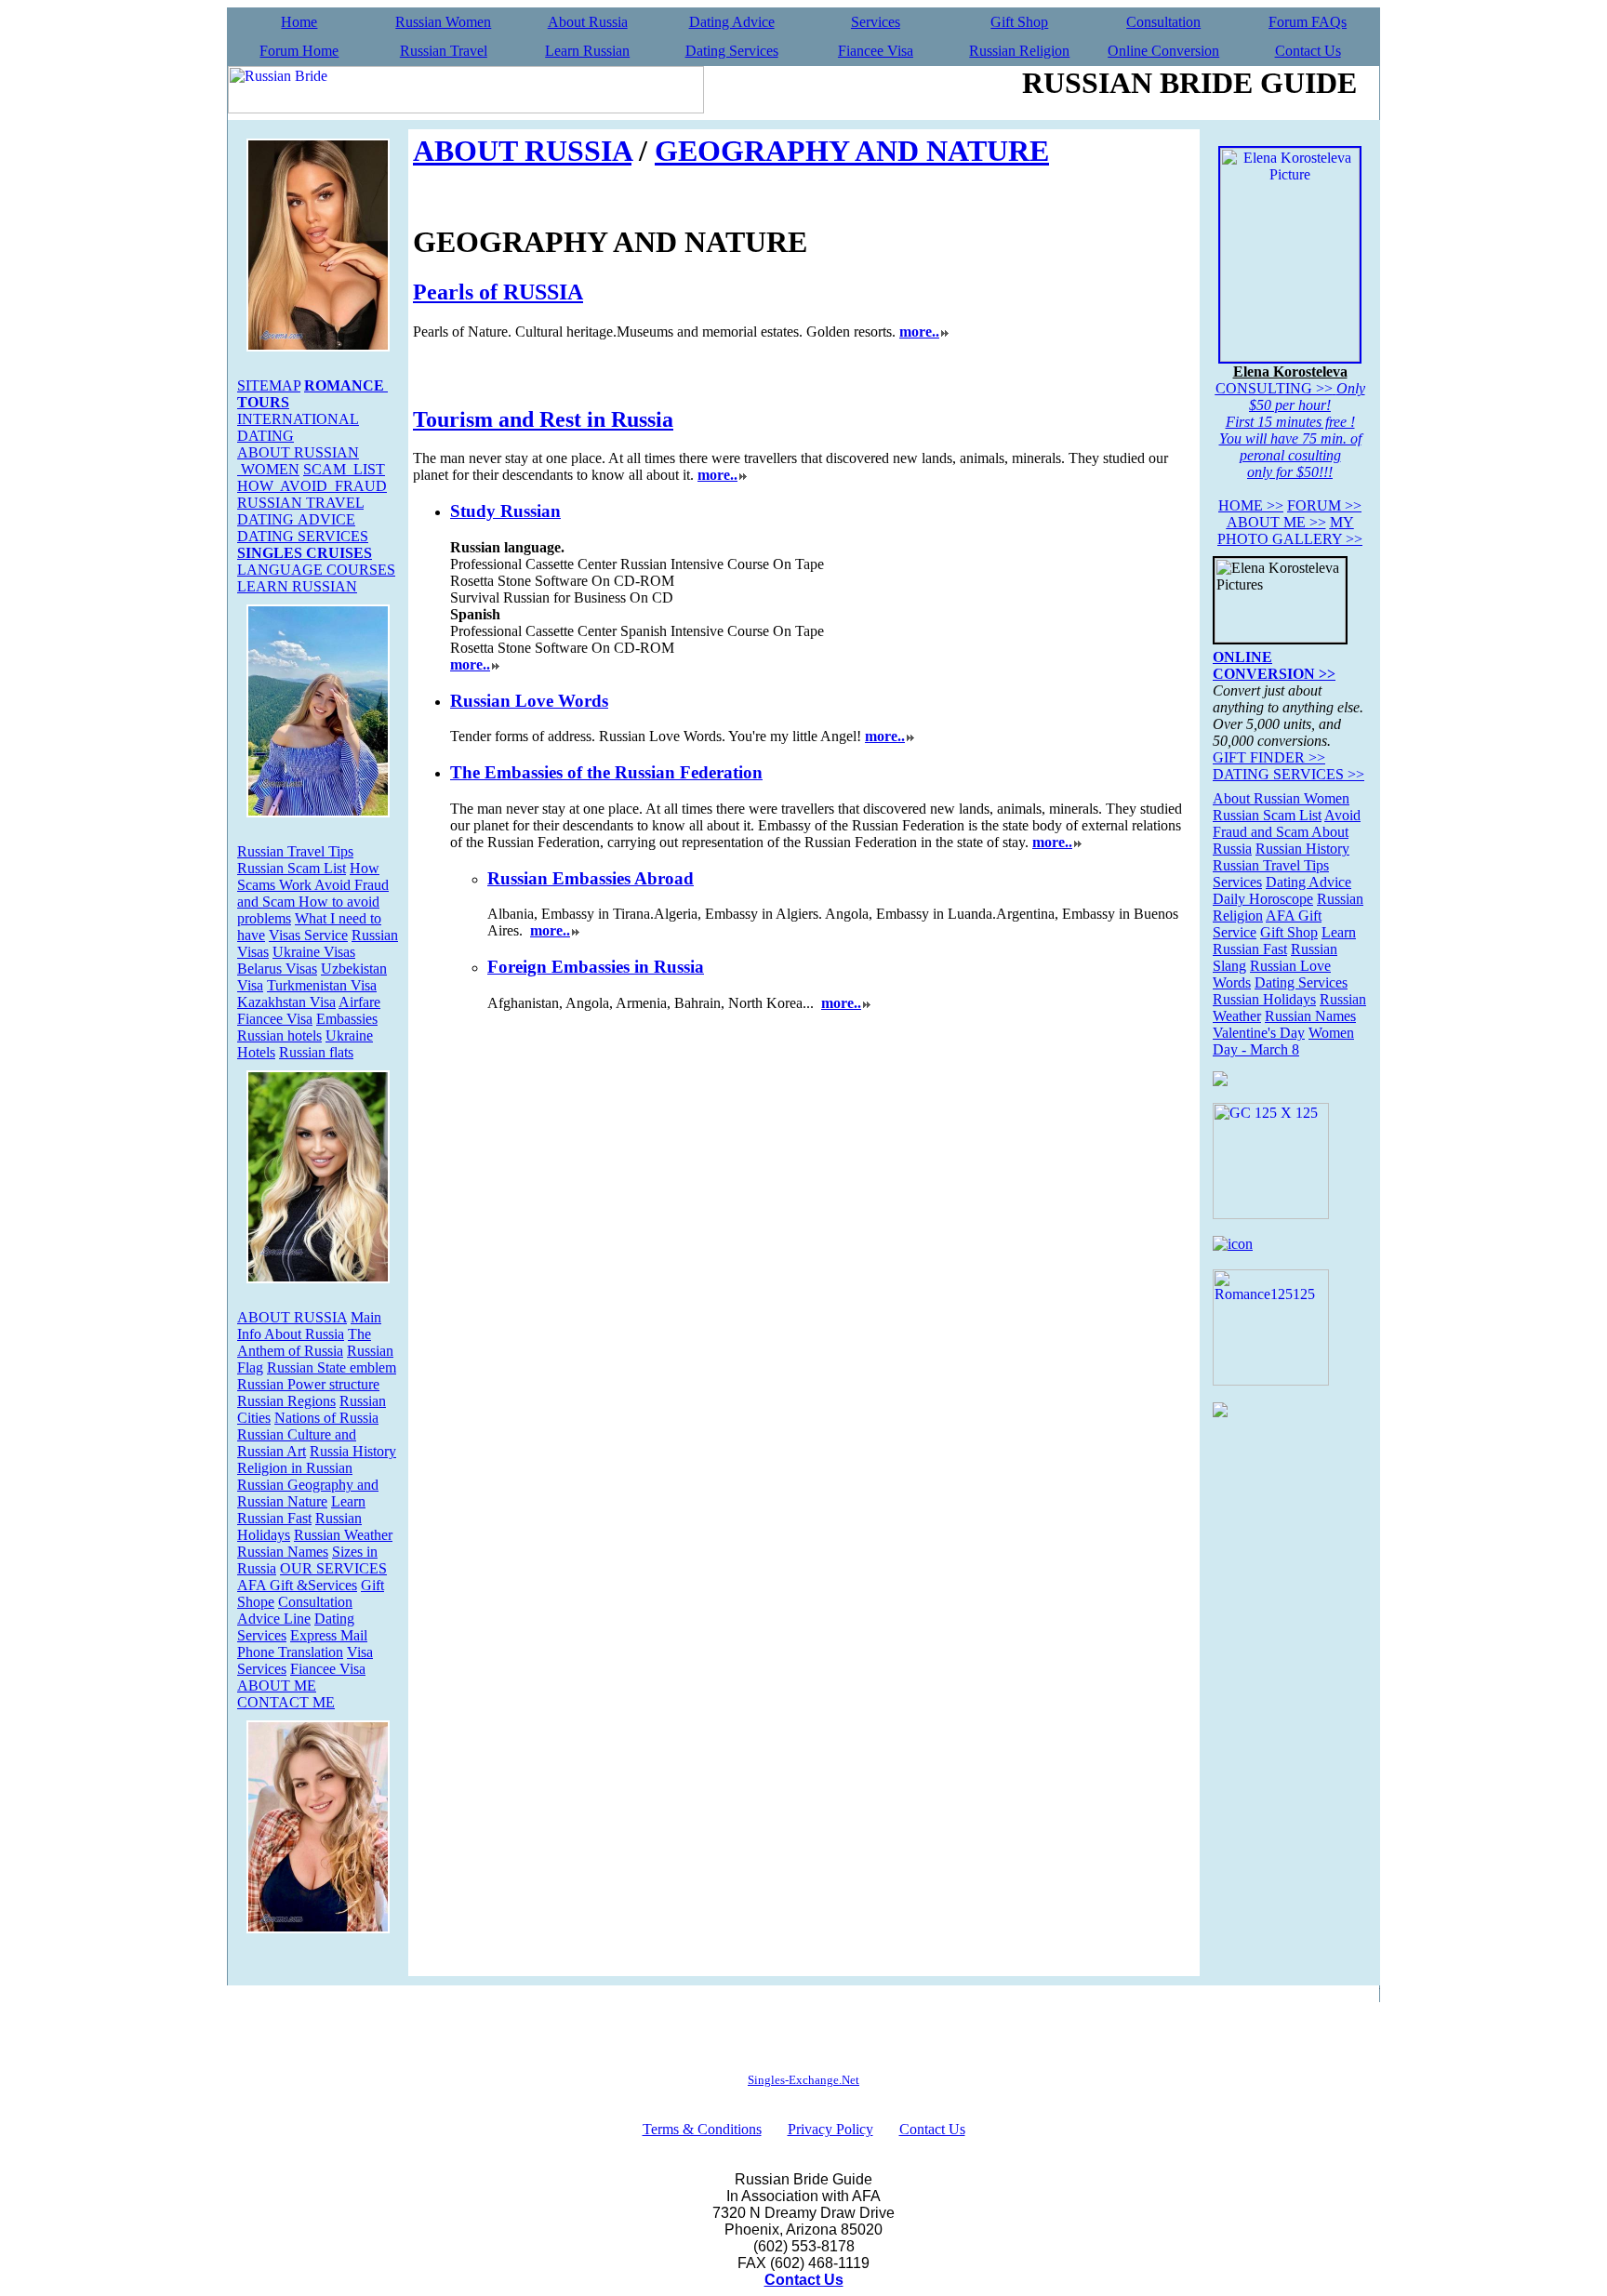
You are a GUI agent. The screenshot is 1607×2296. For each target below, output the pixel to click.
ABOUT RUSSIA (292, 1317)
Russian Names (283, 1552)
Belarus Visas (277, 969)
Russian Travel (444, 51)
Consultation (1163, 22)
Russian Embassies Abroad (591, 878)
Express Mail (329, 1635)
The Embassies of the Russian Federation (606, 772)
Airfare (359, 1002)
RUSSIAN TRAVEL (300, 503)
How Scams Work (308, 876)
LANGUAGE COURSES (316, 570)
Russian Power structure (308, 1384)
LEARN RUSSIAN (297, 586)
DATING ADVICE (296, 519)
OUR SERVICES (333, 1568)
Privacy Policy (830, 2129)
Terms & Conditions (702, 2129)
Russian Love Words (529, 701)
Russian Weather (343, 1535)
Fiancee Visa (876, 51)
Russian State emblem (332, 1367)
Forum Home (299, 51)
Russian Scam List (292, 868)
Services (876, 22)
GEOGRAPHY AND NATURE (852, 151)
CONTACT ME (286, 1702)
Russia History (353, 1451)
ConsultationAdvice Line (295, 1610)
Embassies (347, 1019)
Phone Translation (290, 1652)
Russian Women (443, 22)
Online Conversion (1163, 51)
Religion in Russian (295, 1468)
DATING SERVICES (303, 536)
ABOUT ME (277, 1686)
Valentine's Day (1259, 1033)
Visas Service (308, 935)
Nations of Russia (326, 1418)
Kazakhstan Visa (286, 1002)
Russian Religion (1019, 51)
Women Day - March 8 (1283, 1041)
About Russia (588, 22)
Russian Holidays (1264, 999)
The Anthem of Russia (304, 1342)
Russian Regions (286, 1401)
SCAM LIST (344, 469)
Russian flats (316, 1052)
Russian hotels (279, 1035)
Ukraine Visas (314, 952)
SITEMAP (269, 385)
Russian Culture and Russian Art (297, 1443)
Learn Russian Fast (301, 1510)
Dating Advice (732, 22)
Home (299, 22)
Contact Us (1308, 51)
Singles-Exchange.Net (803, 2080)
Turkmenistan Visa (322, 985)
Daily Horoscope (1263, 899)
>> (1251, 505)
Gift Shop (1019, 22)
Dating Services (732, 51)
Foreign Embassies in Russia (596, 967)
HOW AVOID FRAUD (312, 486)
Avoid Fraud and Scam (1287, 823)
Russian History (1302, 849)
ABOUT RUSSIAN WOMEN (298, 461)
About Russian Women (1281, 798)
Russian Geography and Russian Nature (308, 1493)
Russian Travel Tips (295, 851)
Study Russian (505, 511)
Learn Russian (587, 51)
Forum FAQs (1308, 22)
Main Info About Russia (309, 1326)
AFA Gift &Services (297, 1585)
